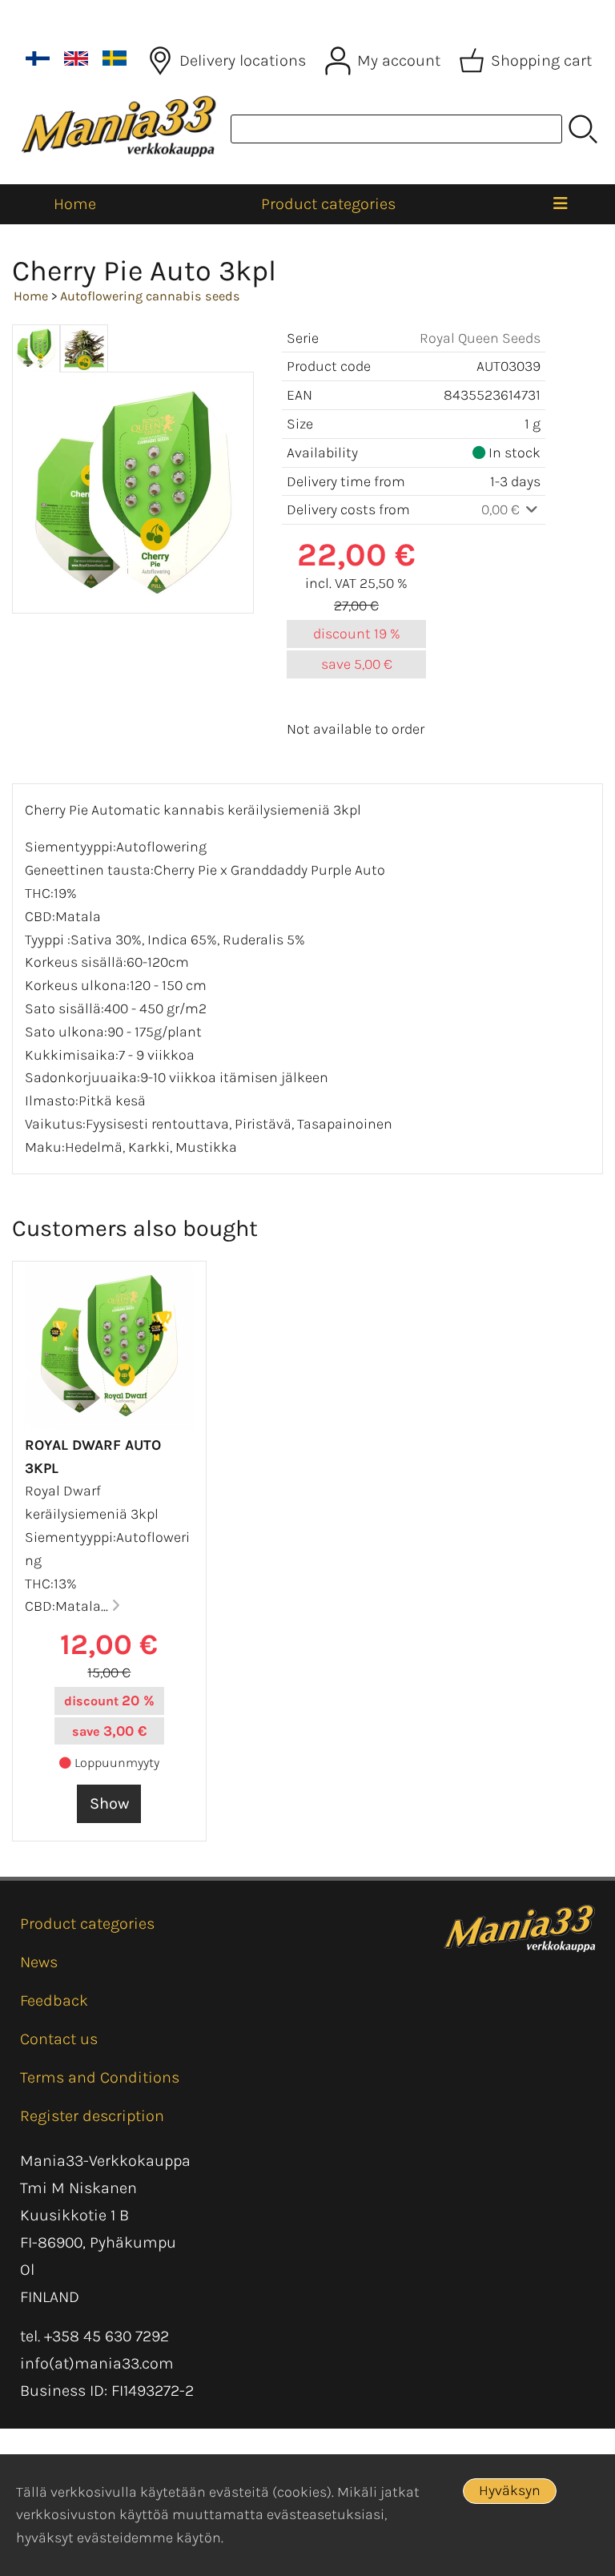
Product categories (328, 204)
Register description (92, 2116)
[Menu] (561, 204)
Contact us (59, 2039)
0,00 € (502, 509)
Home (75, 204)
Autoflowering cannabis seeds (150, 296)
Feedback (54, 2000)
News (39, 1962)
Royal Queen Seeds (480, 338)
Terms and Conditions (100, 2077)
